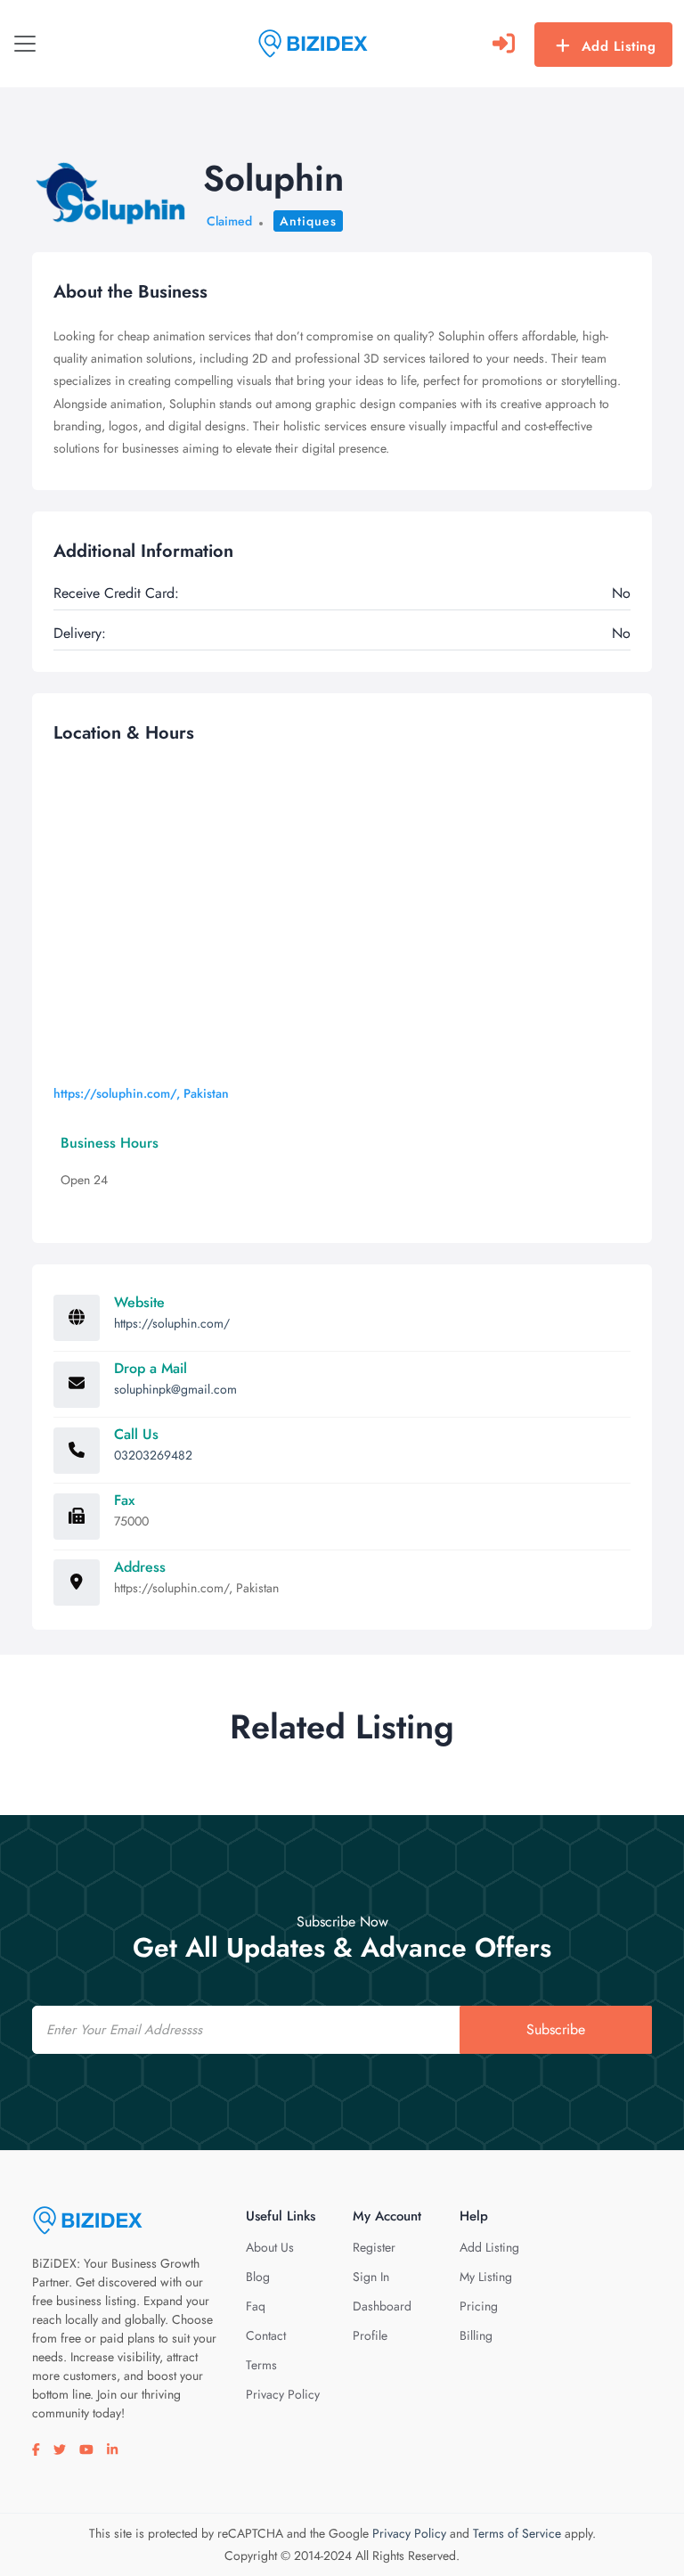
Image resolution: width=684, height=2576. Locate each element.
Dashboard (382, 2306)
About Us (270, 2247)
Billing (476, 2335)
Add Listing (619, 46)
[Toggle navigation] (25, 44)
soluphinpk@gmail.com (175, 1389)
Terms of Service (517, 2533)
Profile (370, 2335)
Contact (266, 2335)
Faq (256, 2306)
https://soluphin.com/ (172, 1323)
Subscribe (556, 2029)
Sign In (371, 2277)
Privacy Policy (283, 2394)
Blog (258, 2277)
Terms (261, 2365)
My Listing (486, 2277)
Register (374, 2247)
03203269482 (153, 1455)
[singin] (504, 44)
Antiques (308, 221)
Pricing (479, 2306)
